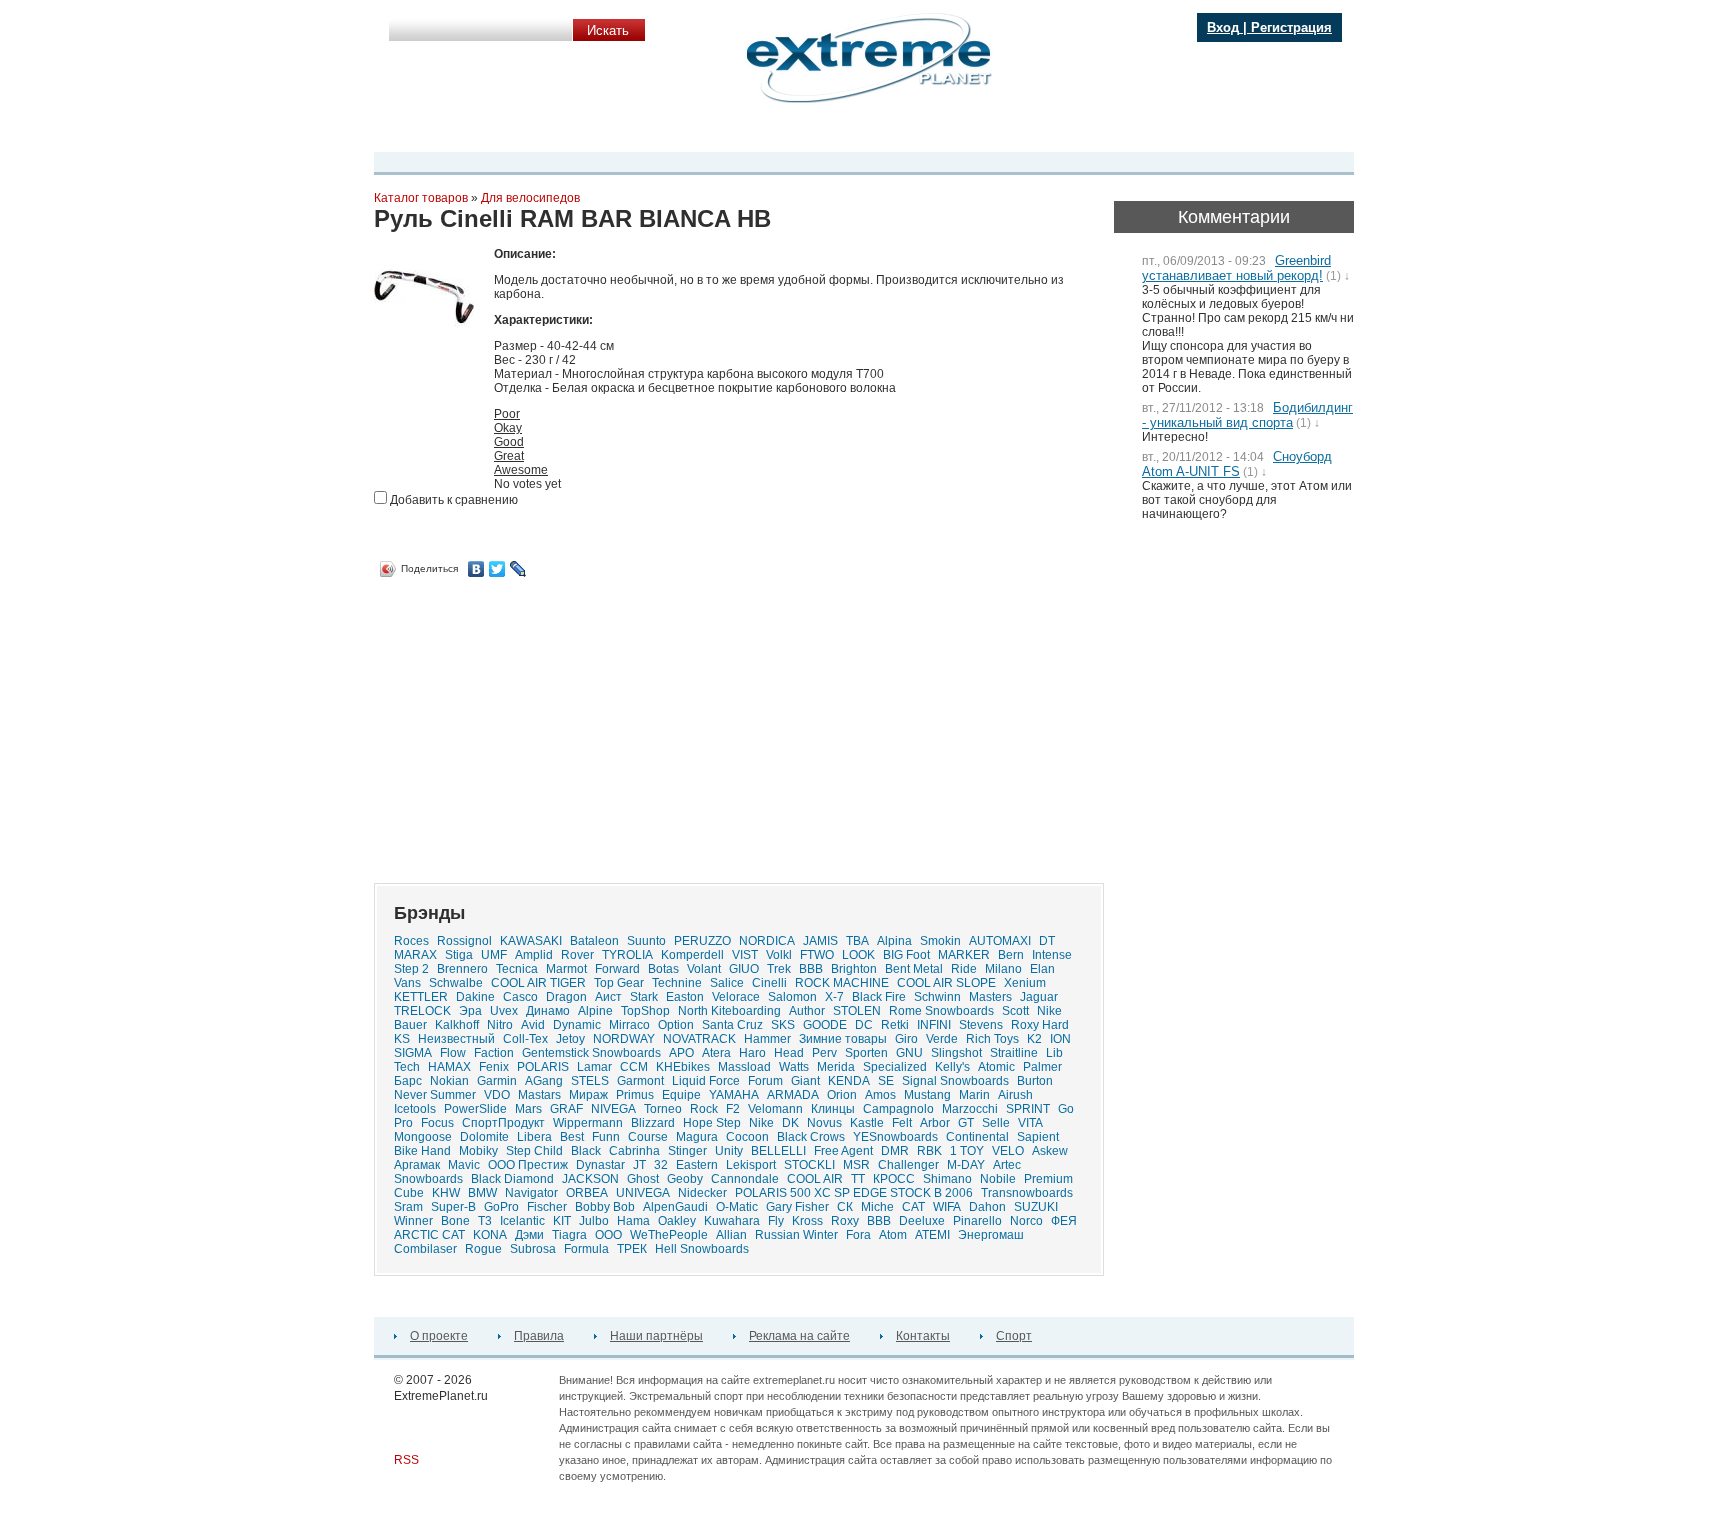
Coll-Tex (525, 1039)
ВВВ (811, 969)
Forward (617, 969)
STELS (590, 1081)
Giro (906, 1039)
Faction (494, 1053)
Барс (408, 1081)
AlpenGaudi (675, 1207)
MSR (856, 1165)
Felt (902, 1123)
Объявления (903, 133)
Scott (1015, 1011)
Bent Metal (914, 969)
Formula (586, 1249)
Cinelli (769, 983)
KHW (446, 1193)
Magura (697, 1137)
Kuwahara (732, 1221)
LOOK (858, 955)
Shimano (947, 1179)
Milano (1003, 969)
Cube (409, 1193)
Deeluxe (922, 1221)
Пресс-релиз (491, 133)
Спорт (1014, 1336)
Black (586, 1151)
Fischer (547, 1207)
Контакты (923, 1336)
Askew (1050, 1151)
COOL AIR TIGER (538, 983)
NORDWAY (624, 1039)
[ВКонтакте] (476, 569)
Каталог (828, 133)
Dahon (987, 1207)
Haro (752, 1053)
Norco (1026, 1221)
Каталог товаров (421, 198)
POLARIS (543, 1067)
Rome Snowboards (941, 1011)
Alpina (894, 941)
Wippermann (588, 1123)
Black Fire (879, 997)
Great (509, 456)
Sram (408, 1207)
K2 (1034, 1039)
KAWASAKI (531, 941)
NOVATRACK (699, 1039)
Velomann (775, 1109)
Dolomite (484, 1137)
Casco (520, 997)
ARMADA (793, 1095)
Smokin (940, 941)
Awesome (521, 470)
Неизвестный (456, 1039)
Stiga (459, 955)
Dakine (475, 997)
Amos (880, 1095)
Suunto (646, 941)
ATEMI (932, 1235)
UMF (494, 955)
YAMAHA (734, 1095)
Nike (761, 1123)
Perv (824, 1053)
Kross (807, 1221)
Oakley (677, 1221)
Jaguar (1039, 997)
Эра (470, 1011)
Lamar (594, 1067)
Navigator (531, 1193)
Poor (507, 414)
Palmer (1042, 1067)
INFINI (934, 1025)
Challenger (908, 1165)
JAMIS (820, 941)
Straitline (1014, 1053)
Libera (534, 1137)
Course (648, 1137)
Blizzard (653, 1123)
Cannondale (745, 1179)
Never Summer (435, 1095)
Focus (437, 1123)
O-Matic (737, 1207)
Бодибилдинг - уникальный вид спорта (1247, 415)
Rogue (483, 1249)
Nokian (449, 1081)
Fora (858, 1235)
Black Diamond (512, 1179)
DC (864, 1025)
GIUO (744, 969)
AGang (544, 1081)
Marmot (566, 969)
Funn (606, 1137)
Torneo (663, 1109)
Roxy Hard (1040, 1025)
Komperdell (692, 955)
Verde (942, 1039)
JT (639, 1165)
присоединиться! (485, 92)
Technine (677, 983)
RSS (406, 1460)
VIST (745, 955)
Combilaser (425, 1249)
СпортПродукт (503, 1123)
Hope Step (712, 1123)
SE (886, 1081)
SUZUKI (1036, 1207)
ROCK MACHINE (842, 983)
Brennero (462, 969)
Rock (704, 1109)
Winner (413, 1221)
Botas (663, 969)
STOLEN (857, 1011)
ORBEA (587, 1193)
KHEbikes (683, 1067)
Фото (674, 133)
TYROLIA (627, 955)
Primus (635, 1095)
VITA (1030, 1123)
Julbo (594, 1221)
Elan (1042, 969)
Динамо (548, 1011)
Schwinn (937, 997)
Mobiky (478, 1151)
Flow (453, 1053)
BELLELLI (778, 1151)
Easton (685, 997)
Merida (836, 1067)
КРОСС (894, 1179)
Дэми (529, 1235)
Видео (626, 133)
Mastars (539, 1095)
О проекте (439, 1336)
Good (509, 442)
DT (1047, 941)
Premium (1048, 1179)
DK (790, 1123)
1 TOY (967, 1151)
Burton (1035, 1081)
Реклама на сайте (799, 1336)
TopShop (645, 1011)
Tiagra (569, 1235)
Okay (508, 428)
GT (966, 1123)
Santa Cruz (732, 1025)
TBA (857, 941)
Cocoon (747, 1137)
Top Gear (619, 983)
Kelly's (952, 1067)
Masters (990, 997)
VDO (497, 1095)
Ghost (643, 1179)
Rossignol (464, 941)
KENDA (849, 1081)
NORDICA (767, 941)
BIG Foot (906, 955)
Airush (1015, 1095)
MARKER (964, 955)
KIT (562, 1221)
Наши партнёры (656, 1336)
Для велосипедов (530, 198)
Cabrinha (634, 1151)
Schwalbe (456, 983)
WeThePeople (669, 1235)
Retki (895, 1025)
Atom (893, 1235)
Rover (577, 955)
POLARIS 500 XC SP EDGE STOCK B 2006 (854, 1193)
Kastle (867, 1123)
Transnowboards (1027, 1193)
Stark (644, 997)
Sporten (866, 1053)
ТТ (858, 1179)
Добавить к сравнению (452, 500)
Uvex (504, 1011)
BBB (879, 1221)
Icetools (415, 1109)
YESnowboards (895, 1137)
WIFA (947, 1207)
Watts (794, 1067)
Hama (633, 1221)
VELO (1008, 1151)
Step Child (534, 1151)
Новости (568, 133)
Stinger (687, 1151)
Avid (533, 1025)
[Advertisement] (542, 723)
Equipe (681, 1095)
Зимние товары (843, 1039)
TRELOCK (422, 1011)
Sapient (1038, 1137)
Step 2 (411, 969)
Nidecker (702, 1193)
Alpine (595, 1011)
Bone (455, 1221)
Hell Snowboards (702, 1249)
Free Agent (843, 1151)
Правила (539, 1336)
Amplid (534, 955)
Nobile (998, 1179)
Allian (731, 1235)
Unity (729, 1151)
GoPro (501, 1207)
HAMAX (449, 1067)
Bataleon (594, 941)
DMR (895, 1151)
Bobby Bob (605, 1207)
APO (681, 1053)
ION (1060, 1039)
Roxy (845, 1221)
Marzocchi (970, 1109)
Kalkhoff (457, 1025)
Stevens (981, 1025)
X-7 (834, 997)
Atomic (996, 1067)
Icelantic (522, 1221)
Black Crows (811, 1137)
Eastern (697, 1165)
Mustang (927, 1095)
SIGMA (413, 1053)
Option (676, 1025)
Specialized (895, 1067)
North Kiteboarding (729, 1011)
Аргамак (417, 1165)
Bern (1011, 955)
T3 (485, 1221)
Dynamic (577, 1025)
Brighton (854, 969)
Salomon (792, 997)
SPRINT (1028, 1109)
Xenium (1025, 983)
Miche (877, 1207)
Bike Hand (422, 1151)
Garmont (640, 1081)
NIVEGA (613, 1109)
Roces (411, 941)
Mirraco (629, 1025)
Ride (964, 969)
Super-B (453, 1207)
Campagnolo (898, 1109)
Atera (716, 1053)
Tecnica (517, 969)
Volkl (779, 955)
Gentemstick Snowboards (591, 1053)
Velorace (736, 997)
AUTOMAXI (1000, 941)
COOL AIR (815, 1179)
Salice (727, 983)
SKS (783, 1025)
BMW (482, 1193)
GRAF (566, 1109)
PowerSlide (475, 1109)
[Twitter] (497, 569)
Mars (528, 1109)
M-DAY (966, 1165)
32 (661, 1165)
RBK (929, 1151)
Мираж (588, 1095)
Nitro (500, 1025)
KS (402, 1039)
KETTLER (421, 997)
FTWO (817, 955)
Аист (608, 997)
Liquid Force (706, 1081)
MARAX (415, 955)
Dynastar (600, 1165)
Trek (779, 969)
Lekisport (751, 1165)
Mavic (464, 1165)
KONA (490, 1235)
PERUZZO (702, 941)
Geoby (685, 1179)
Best (572, 1137)
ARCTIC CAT (429, 1235)
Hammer (767, 1039)
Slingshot (956, 1053)
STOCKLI (809, 1165)
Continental (977, 1137)
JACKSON (590, 1179)
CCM (634, 1067)
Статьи (975, 133)
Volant (704, 969)
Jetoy (570, 1039)
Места (723, 133)
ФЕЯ (1064, 1221)
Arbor (935, 1123)
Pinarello (977, 1221)
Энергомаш (991, 1235)
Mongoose (423, 1137)
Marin (974, 1095)
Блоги (773, 133)
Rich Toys (992, 1039)
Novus (824, 1123)
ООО (608, 1235)
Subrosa (533, 1249)
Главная (415, 133)
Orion (842, 1095)
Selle (996, 1123)
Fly (776, 1221)
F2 (733, 1109)
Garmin (497, 1081)
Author (807, 1011)
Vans (407, 983)
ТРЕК (632, 1249)
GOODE (825, 1025)
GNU (909, 1053)
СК (845, 1207)
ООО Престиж (528, 1165)
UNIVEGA (643, 1193)
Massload (744, 1067)
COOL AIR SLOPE (946, 983)
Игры (1026, 133)
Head (789, 1053)
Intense (1052, 955)
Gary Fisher (797, 1207)
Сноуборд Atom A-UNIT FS (1237, 464)
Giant (805, 1081)
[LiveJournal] (518, 569)
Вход (1223, 27)
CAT (913, 1207)
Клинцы (833, 1109)
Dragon (566, 997)
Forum (765, 1081)
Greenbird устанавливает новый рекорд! (1236, 268)
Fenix (494, 1067)
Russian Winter (796, 1235)
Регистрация (1291, 27)
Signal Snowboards (955, 1081)
